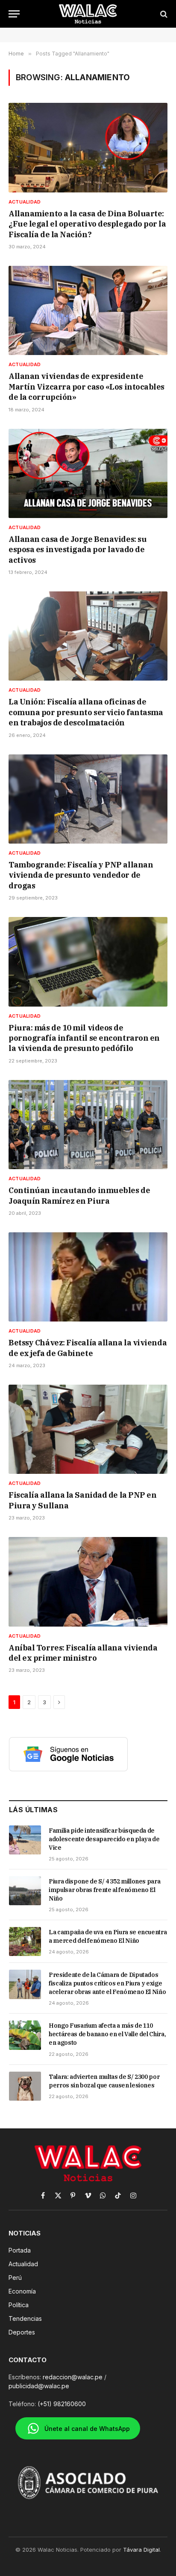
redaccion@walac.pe (73, 2377)
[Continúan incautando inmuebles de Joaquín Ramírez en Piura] (88, 1125)
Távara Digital (141, 2550)
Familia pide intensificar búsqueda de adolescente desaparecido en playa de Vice (104, 1839)
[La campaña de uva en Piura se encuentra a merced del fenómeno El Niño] (25, 1941)
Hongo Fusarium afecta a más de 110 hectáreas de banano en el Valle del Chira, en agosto (107, 2034)
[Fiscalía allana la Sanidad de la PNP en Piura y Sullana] (88, 1429)
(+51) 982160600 (62, 2404)
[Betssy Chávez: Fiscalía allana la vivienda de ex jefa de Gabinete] (88, 1277)
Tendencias (25, 2318)
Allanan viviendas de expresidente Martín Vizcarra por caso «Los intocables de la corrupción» (87, 387)
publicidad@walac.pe (39, 2386)
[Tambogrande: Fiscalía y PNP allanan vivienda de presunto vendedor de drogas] (88, 799)
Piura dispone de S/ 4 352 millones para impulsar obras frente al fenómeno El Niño (104, 1890)
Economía (22, 2291)
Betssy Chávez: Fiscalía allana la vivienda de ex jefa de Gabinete (88, 1348)
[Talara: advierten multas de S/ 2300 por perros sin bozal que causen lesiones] (25, 2086)
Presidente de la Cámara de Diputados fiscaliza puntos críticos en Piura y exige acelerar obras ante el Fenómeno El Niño (107, 1983)
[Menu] (14, 14)
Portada (20, 2250)
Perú (15, 2278)
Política (19, 2305)
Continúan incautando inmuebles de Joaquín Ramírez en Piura (79, 1195)
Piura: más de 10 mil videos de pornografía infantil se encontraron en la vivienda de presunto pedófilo (84, 1038)
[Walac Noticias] (88, 14)
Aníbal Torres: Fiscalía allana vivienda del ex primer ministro (83, 1653)
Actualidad (23, 2264)
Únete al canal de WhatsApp (87, 2429)
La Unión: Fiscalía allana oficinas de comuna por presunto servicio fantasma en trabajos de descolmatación (86, 712)
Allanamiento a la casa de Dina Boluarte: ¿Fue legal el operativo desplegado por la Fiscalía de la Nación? (87, 224)
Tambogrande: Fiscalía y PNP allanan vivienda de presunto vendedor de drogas (81, 875)
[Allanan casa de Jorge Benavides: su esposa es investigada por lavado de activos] (88, 473)
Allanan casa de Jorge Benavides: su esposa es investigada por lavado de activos (78, 550)
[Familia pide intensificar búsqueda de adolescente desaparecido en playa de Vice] (25, 1840)
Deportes (22, 2332)
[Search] (163, 14)
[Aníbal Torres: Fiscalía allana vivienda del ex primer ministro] (88, 1582)
